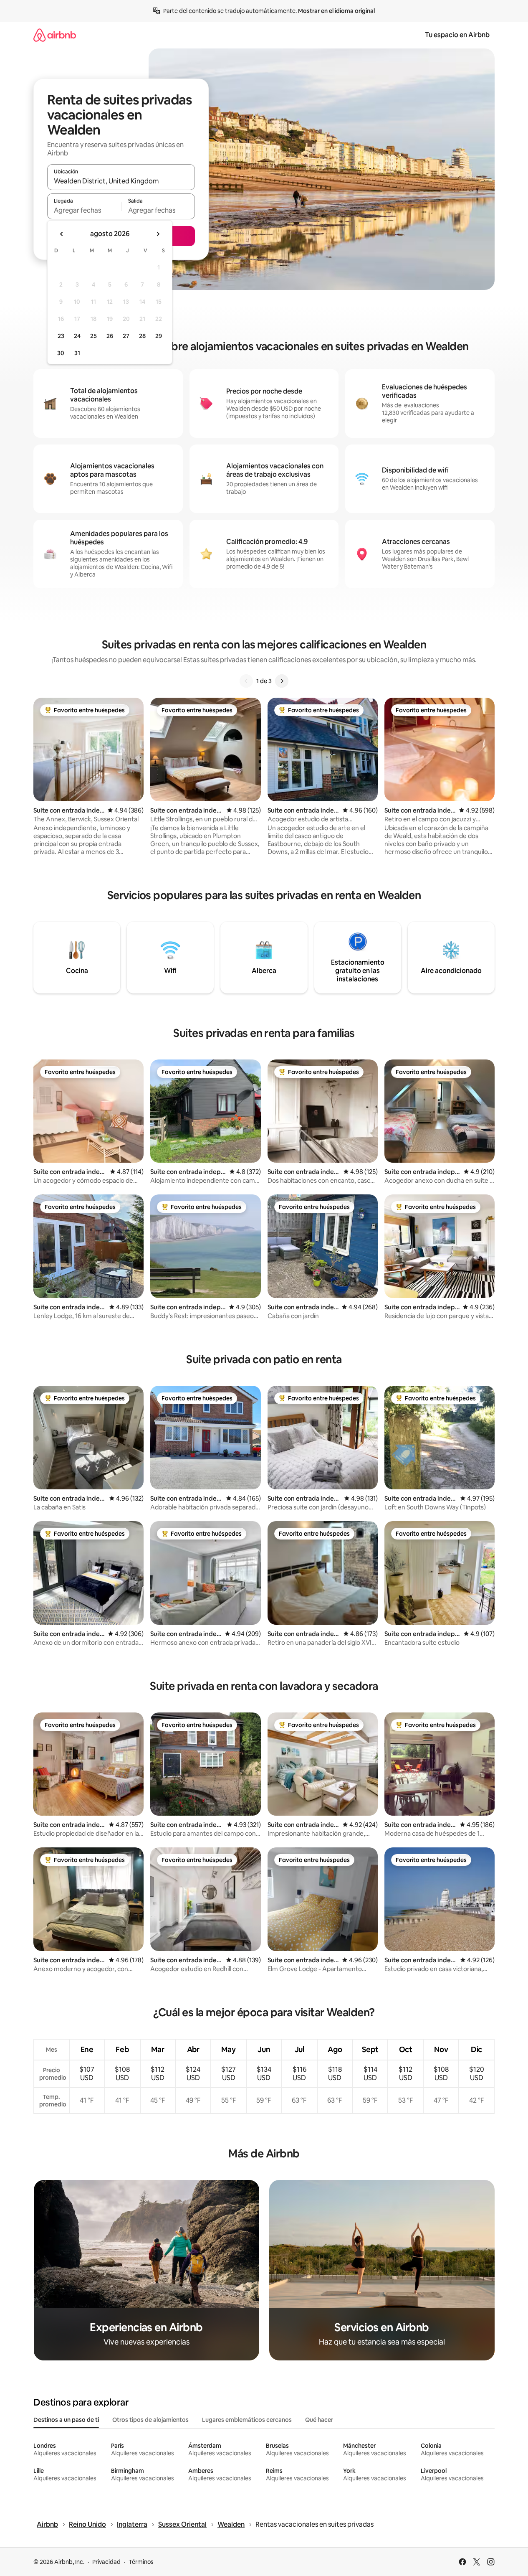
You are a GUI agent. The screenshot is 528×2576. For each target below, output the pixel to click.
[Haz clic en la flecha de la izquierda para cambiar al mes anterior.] (62, 234)
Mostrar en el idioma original (336, 11)
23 (61, 336)
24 (77, 336)
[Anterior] (246, 681)
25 (93, 336)
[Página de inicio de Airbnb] (55, 35)
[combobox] (121, 181)
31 (77, 353)
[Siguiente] (282, 681)
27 (126, 336)
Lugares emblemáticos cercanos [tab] (247, 2420)
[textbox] (84, 210)
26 (110, 336)
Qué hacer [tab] (319, 2420)
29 (159, 336)
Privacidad (106, 2562)
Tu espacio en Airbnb (457, 35)
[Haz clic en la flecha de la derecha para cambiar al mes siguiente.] (158, 234)
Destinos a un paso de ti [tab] (66, 2420)
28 (142, 336)
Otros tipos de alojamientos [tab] (150, 2420)
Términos (141, 2562)
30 (61, 353)
